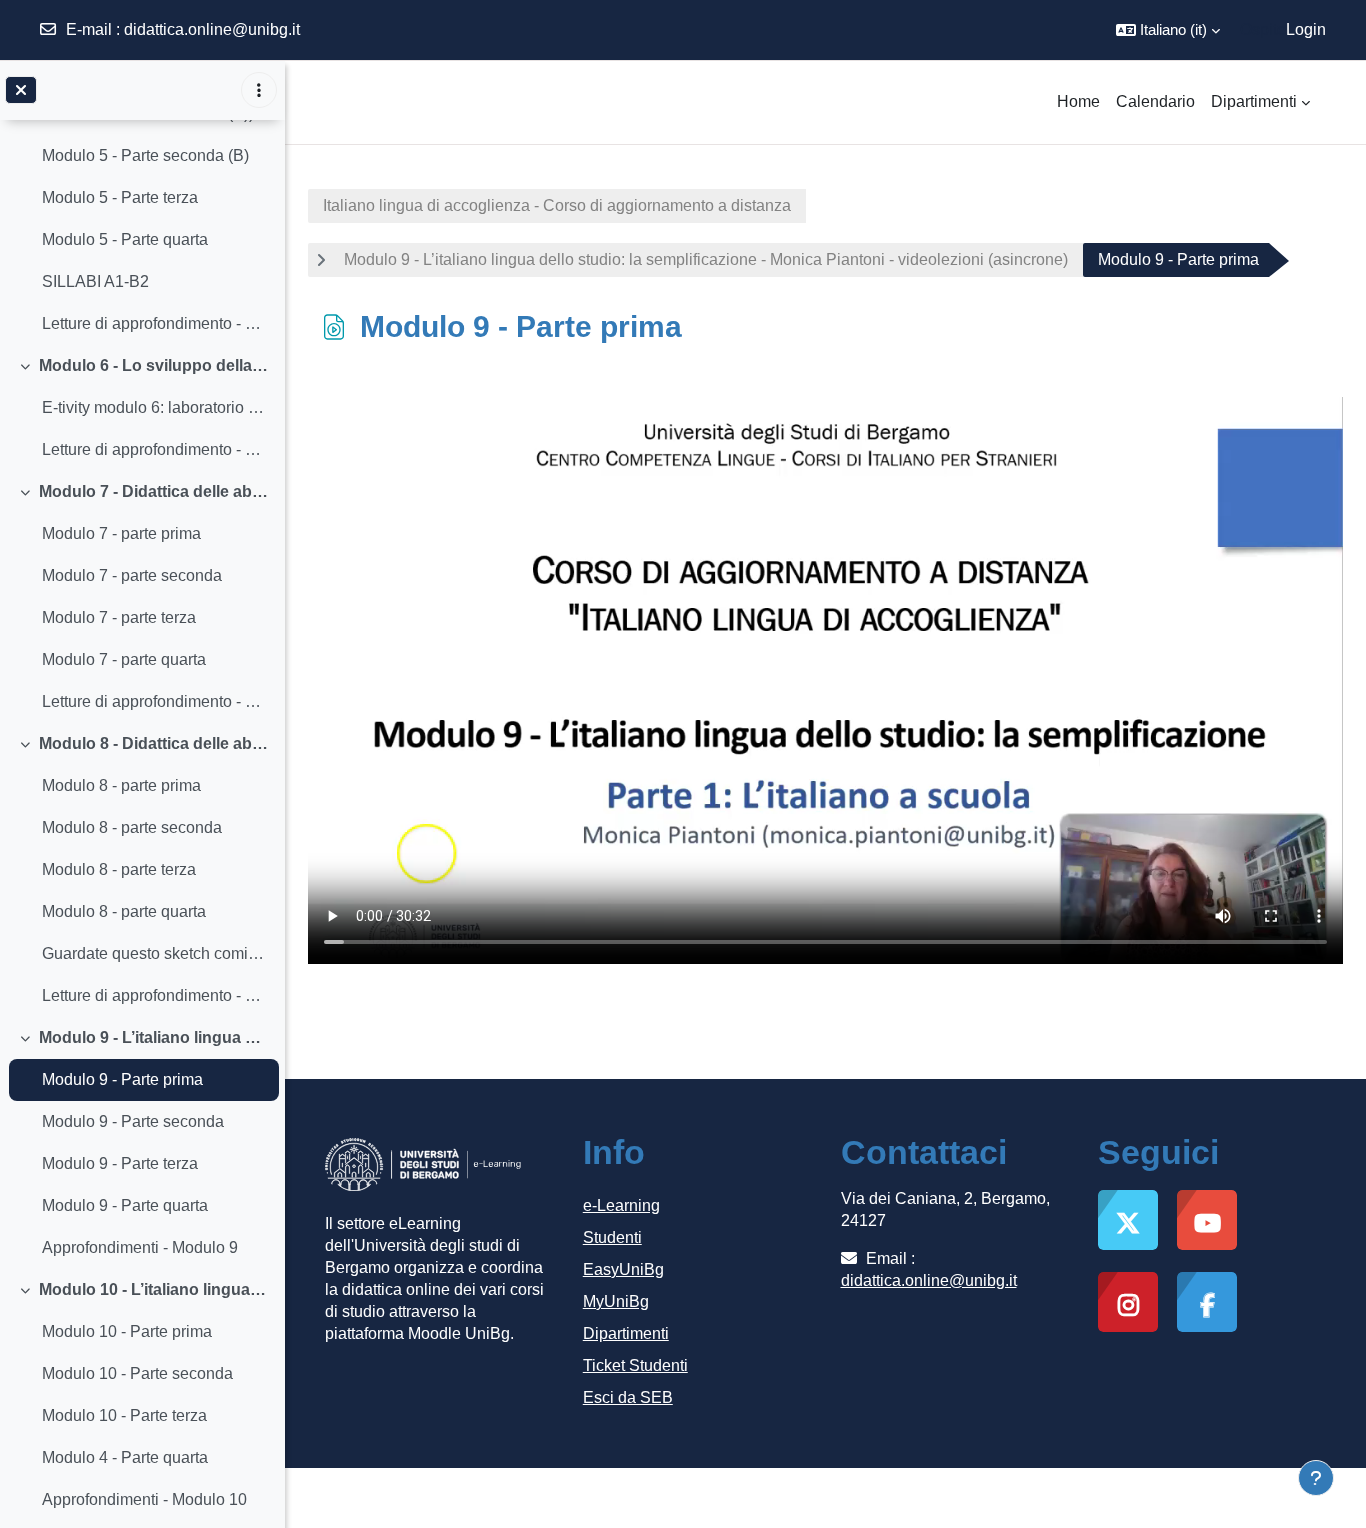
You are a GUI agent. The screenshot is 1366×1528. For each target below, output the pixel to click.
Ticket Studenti (635, 1365)
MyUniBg (616, 1301)
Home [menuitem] (1078, 101)
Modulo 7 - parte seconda (132, 575)
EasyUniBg (623, 1269)
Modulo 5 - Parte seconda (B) (145, 155)
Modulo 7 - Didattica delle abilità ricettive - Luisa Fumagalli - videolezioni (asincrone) (154, 491)
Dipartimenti (626, 1333)
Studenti (612, 1237)
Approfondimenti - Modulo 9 (140, 1247)
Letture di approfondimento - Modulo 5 (155, 323)
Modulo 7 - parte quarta (124, 659)
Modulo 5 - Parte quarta (125, 239)
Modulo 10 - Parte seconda (137, 1373)
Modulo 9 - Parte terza (120, 1163)
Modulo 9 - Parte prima (122, 1079)
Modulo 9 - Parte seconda (133, 1121)
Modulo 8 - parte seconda (132, 827)
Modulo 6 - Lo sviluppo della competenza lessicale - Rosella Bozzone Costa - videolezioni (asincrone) (154, 365)
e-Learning (621, 1205)
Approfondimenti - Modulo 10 (144, 1499)
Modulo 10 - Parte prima (127, 1331)
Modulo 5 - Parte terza (120, 197)
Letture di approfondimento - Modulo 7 (155, 701)
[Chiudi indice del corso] (21, 90)
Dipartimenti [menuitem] (1254, 101)
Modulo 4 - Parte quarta (125, 1457)
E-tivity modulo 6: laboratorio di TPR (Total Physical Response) (155, 407)
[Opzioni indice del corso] (259, 90)
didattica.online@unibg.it (212, 29)
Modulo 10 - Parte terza (124, 1415)
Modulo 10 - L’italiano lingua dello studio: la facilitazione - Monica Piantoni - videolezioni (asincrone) (154, 1289)
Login (1306, 29)
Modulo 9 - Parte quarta (125, 1205)
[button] (1168, 30)
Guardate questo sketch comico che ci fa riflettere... (155, 953)
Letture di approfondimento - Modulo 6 (155, 449)
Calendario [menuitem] (1155, 101)
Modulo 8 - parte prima (121, 785)
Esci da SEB (628, 1397)
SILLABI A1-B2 (95, 281)
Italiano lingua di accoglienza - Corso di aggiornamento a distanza (557, 205)
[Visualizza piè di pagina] (1316, 1478)
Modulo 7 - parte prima (121, 533)
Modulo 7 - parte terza (119, 617)
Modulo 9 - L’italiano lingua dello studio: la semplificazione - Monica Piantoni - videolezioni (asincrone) (154, 1037)
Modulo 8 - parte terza (119, 869)
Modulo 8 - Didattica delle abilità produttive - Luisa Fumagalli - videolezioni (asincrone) (154, 743)
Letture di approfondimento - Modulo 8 (155, 995)
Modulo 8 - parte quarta (124, 911)
